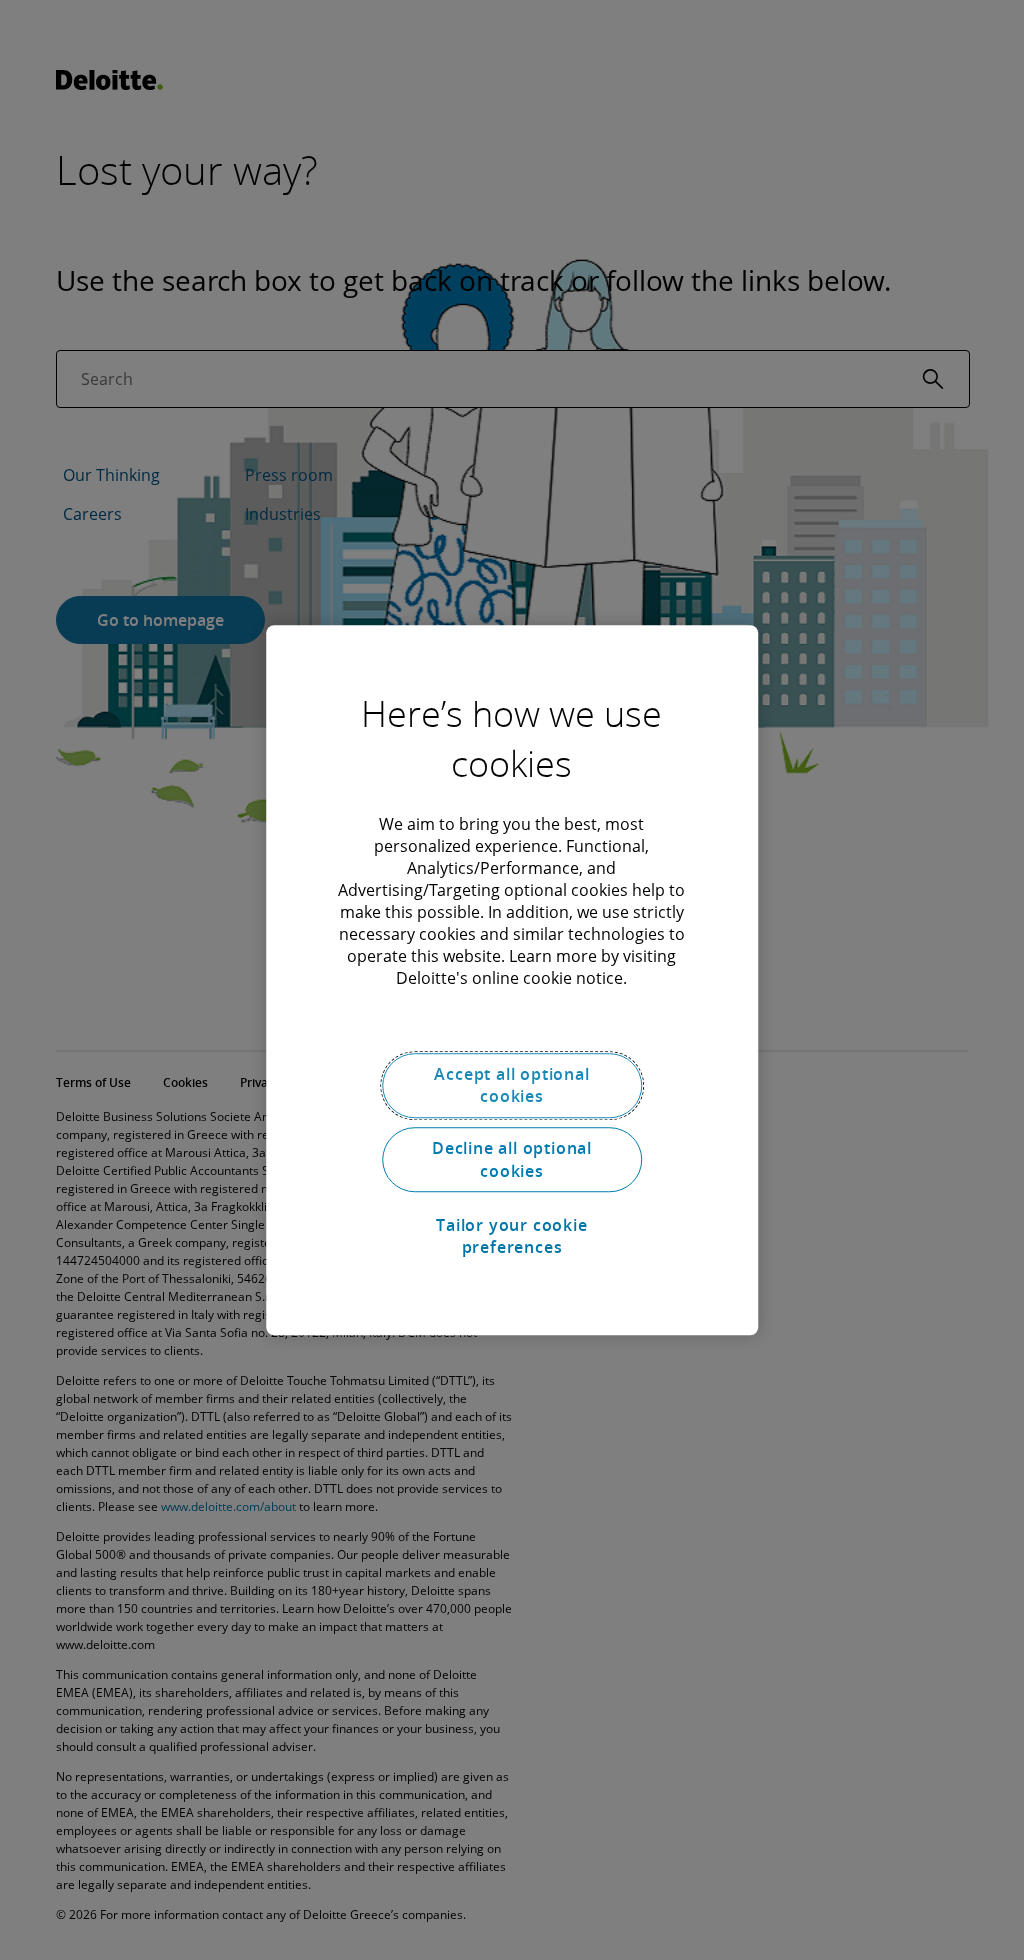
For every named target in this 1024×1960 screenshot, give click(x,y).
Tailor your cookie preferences (511, 1236)
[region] (512, 980)
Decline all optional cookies (512, 1160)
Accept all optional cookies (511, 1085)
